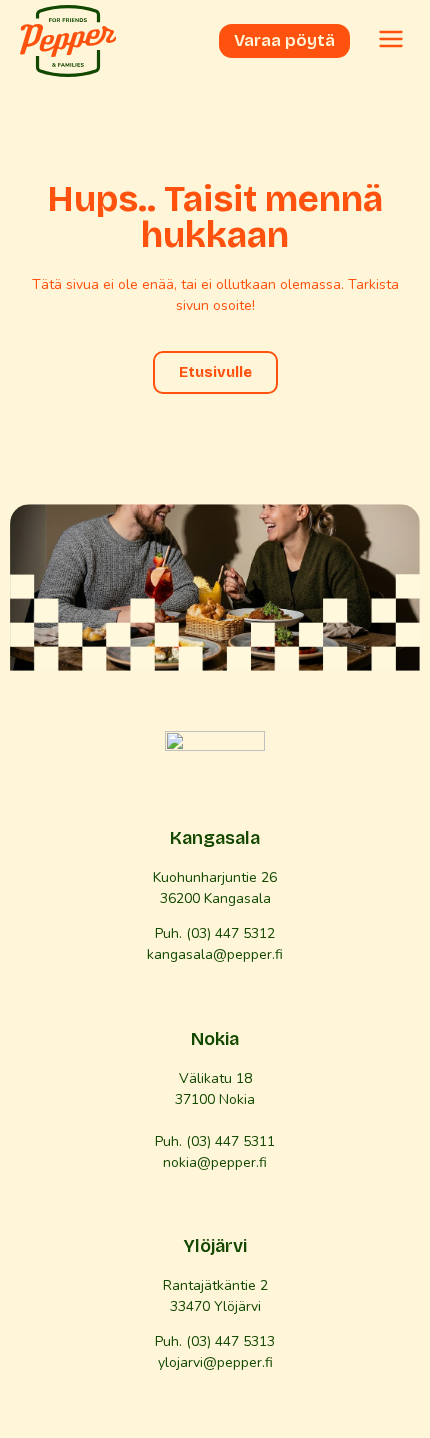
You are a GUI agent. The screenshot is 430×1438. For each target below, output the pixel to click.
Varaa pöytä (284, 41)
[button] (391, 41)
